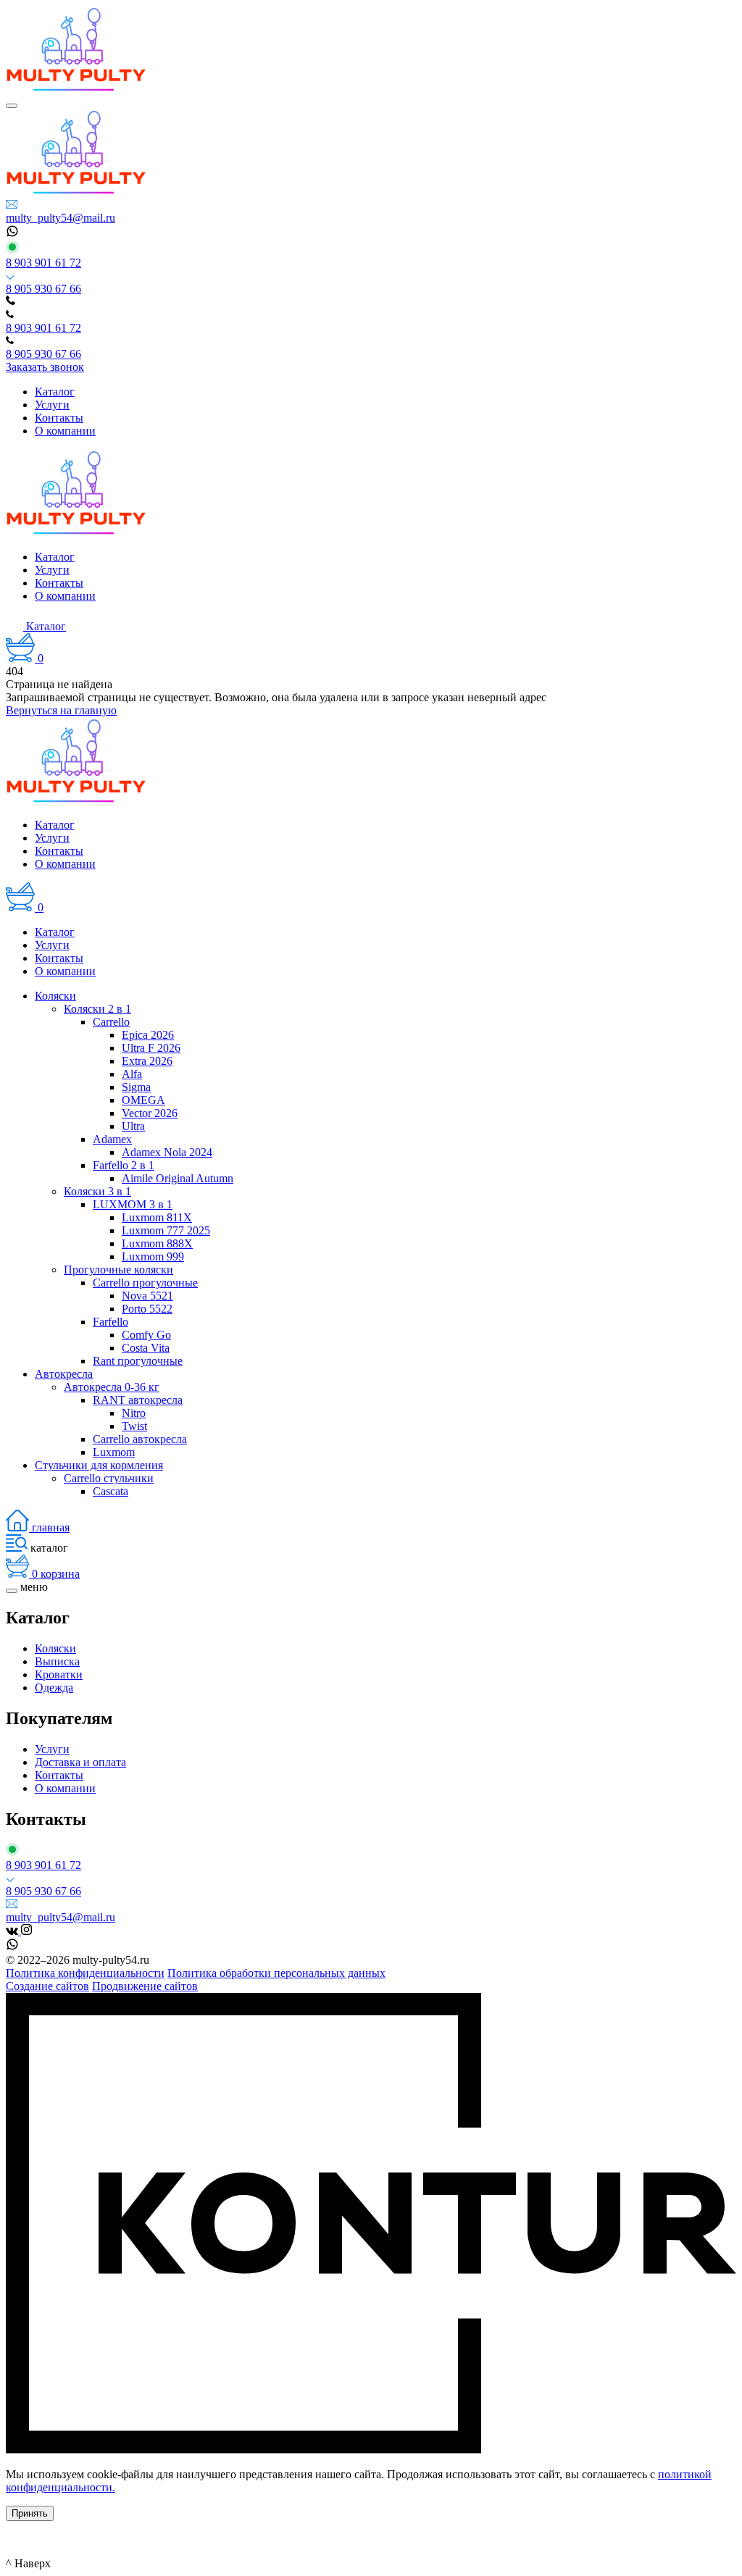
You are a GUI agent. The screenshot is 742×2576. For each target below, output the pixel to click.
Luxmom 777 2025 (166, 1230)
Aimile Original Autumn (178, 1178)
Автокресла (64, 1374)
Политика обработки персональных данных (276, 1973)
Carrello (111, 1022)
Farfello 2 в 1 (124, 1165)
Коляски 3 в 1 (97, 1191)
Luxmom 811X (157, 1217)
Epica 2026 (148, 1035)
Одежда (54, 1688)
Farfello (111, 1322)
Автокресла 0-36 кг (112, 1387)
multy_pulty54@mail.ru (61, 218)
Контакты (59, 1775)
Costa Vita (146, 1348)
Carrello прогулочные (145, 1283)
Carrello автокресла (140, 1439)
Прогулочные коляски (118, 1270)
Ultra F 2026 (151, 1048)
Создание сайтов (47, 1986)
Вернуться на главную (61, 710)
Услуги (52, 1749)
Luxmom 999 (153, 1256)
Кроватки (59, 1674)
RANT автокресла (138, 1400)
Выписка (57, 1661)
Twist (134, 1426)
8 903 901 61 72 (43, 263)
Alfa (132, 1074)
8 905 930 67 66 (43, 289)
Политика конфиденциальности (85, 1973)
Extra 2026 (147, 1061)
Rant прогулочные (138, 1361)
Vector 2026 (150, 1113)
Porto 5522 (147, 1309)
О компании (65, 1788)
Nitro (134, 1413)
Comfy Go (146, 1335)
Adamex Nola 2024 (167, 1152)
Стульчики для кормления (99, 1465)
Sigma (136, 1087)
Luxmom (114, 1452)
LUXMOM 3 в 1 (133, 1204)
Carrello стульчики (109, 1478)
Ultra (133, 1126)
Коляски (55, 996)
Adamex (112, 1139)
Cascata (111, 1491)
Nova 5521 (147, 1296)
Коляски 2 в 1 (97, 1009)
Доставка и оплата (80, 1762)
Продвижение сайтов (145, 1986)
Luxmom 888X (157, 1243)
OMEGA (143, 1100)
